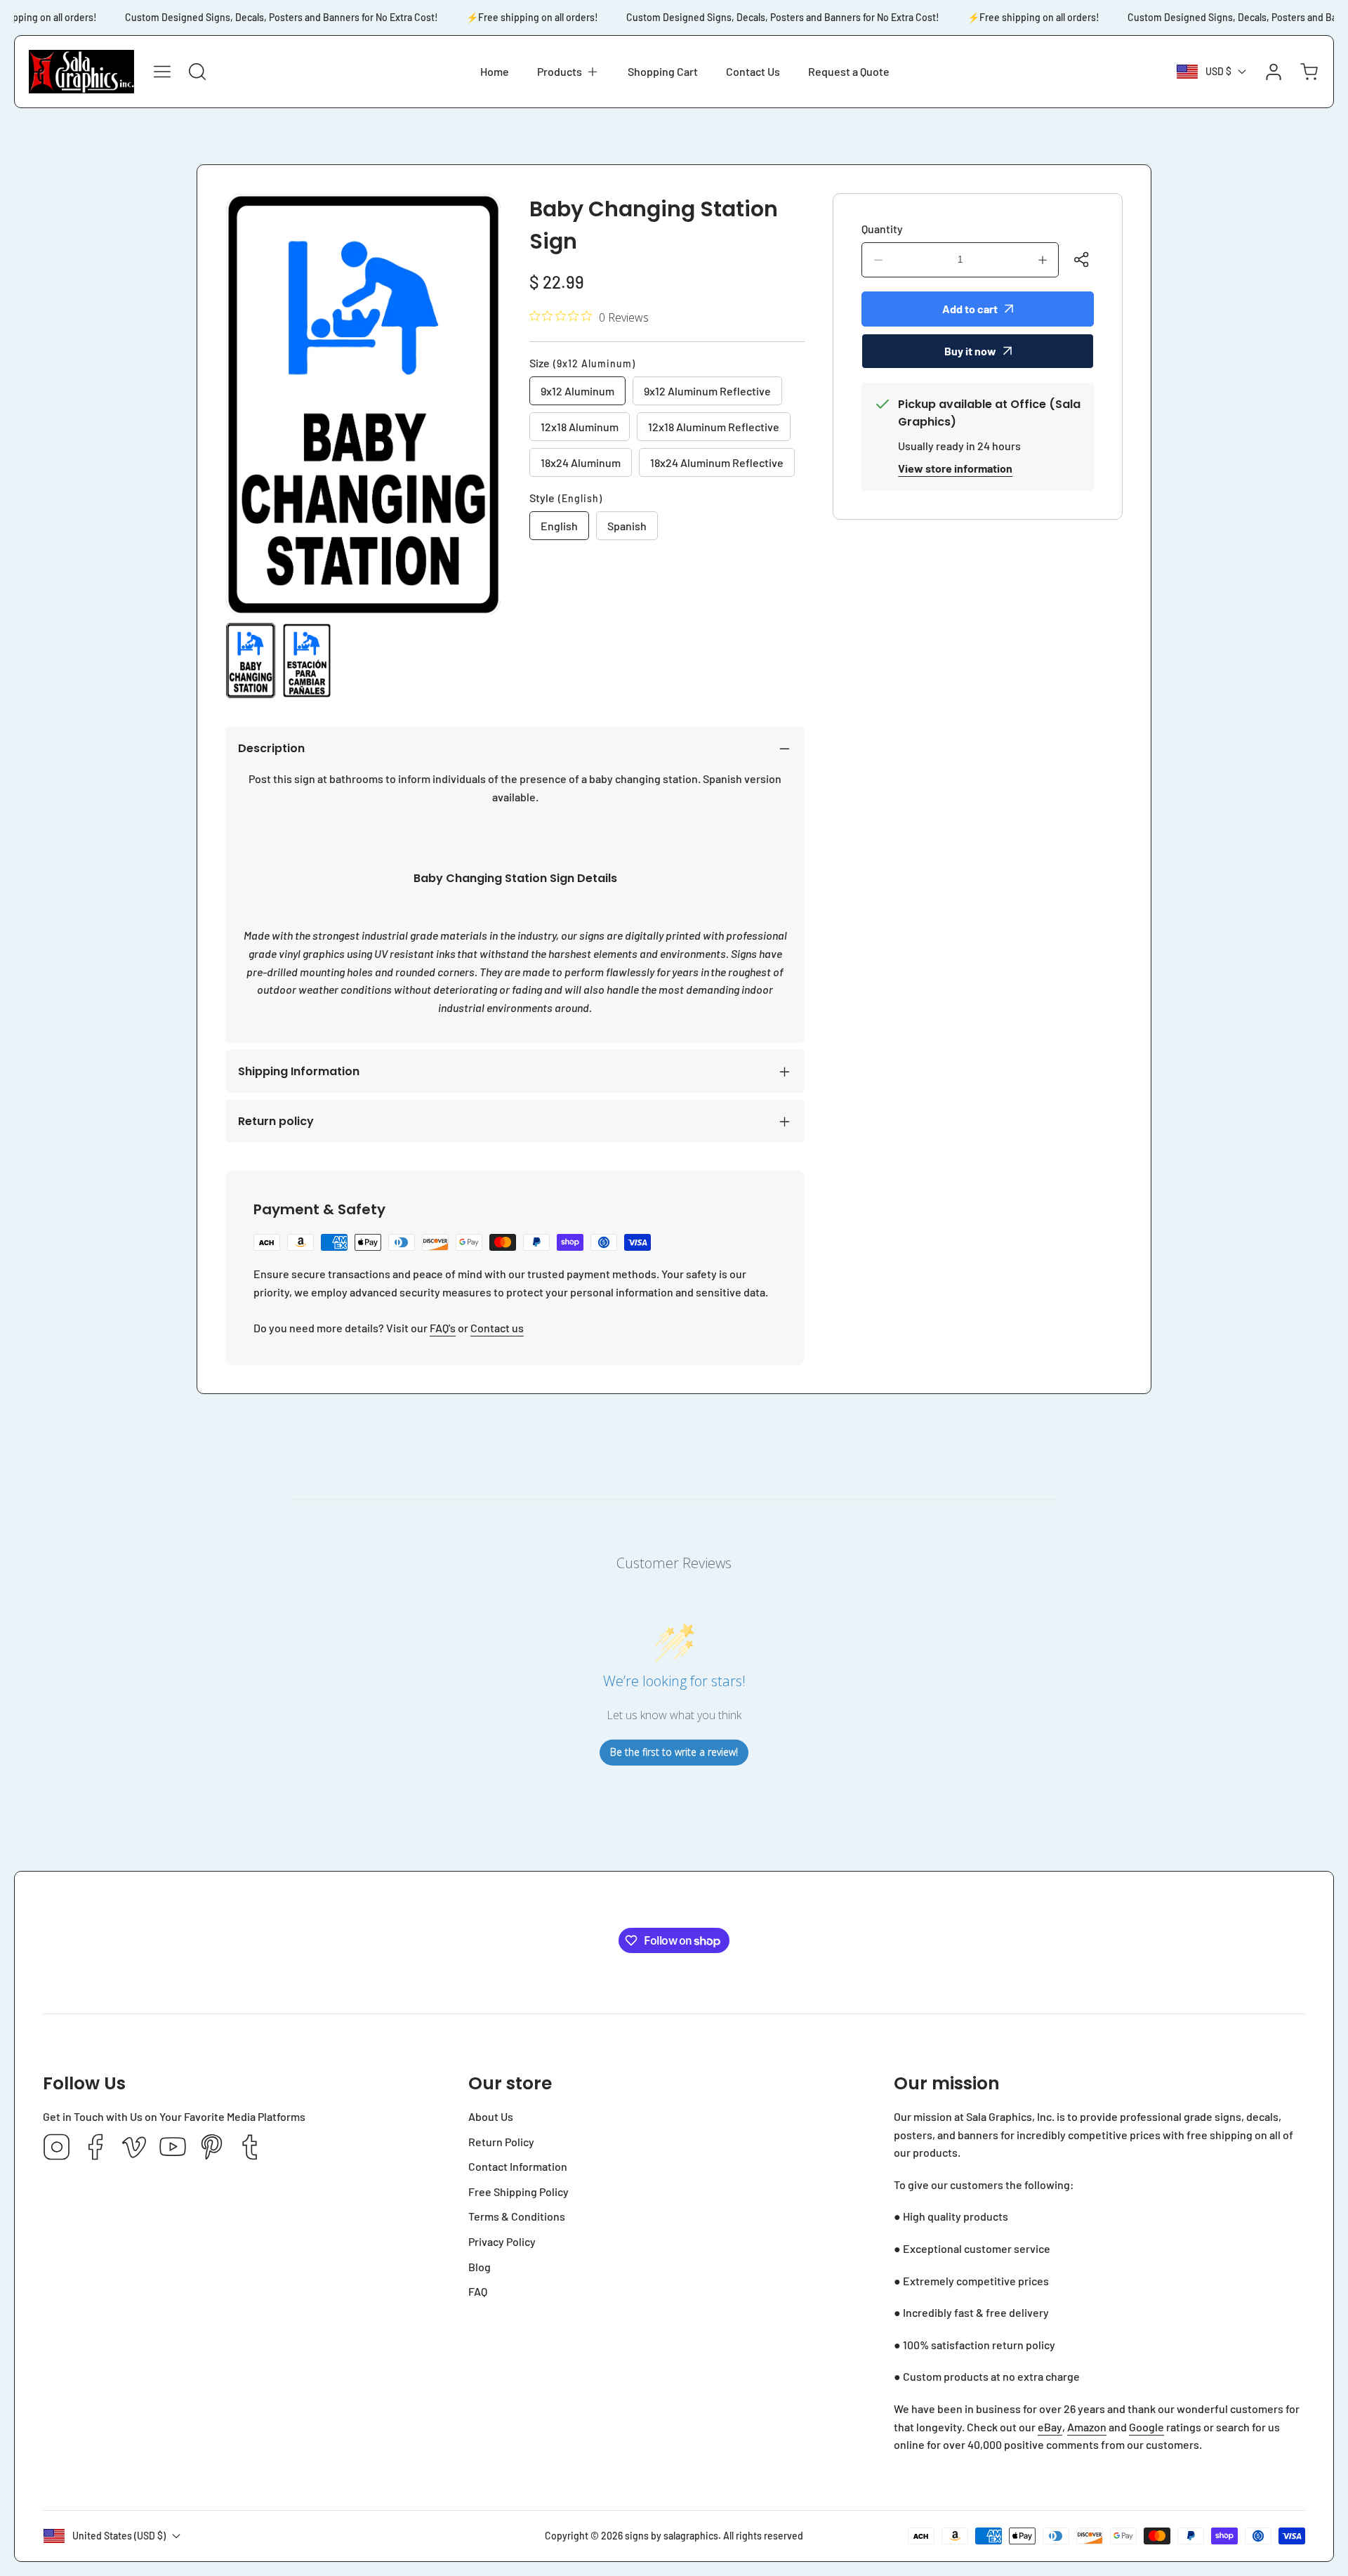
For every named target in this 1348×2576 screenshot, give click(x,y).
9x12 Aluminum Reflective (707, 391)
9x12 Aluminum (577, 391)
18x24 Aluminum (581, 462)
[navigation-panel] (162, 72)
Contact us (497, 1328)
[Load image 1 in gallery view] (251, 661)
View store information (955, 468)
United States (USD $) (119, 2536)
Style (566, 498)
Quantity (882, 229)
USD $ (1218, 71)
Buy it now (970, 351)
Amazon (1087, 2427)
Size (582, 363)
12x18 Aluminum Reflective (714, 427)
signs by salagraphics (672, 2536)
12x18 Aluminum (580, 427)
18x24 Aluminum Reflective (717, 462)
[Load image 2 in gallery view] (307, 661)
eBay (1050, 2427)
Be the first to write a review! (674, 1752)
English (559, 526)
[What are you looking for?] (197, 72)
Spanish (627, 526)
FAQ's (443, 1328)
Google (1147, 2427)
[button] (568, 72)
